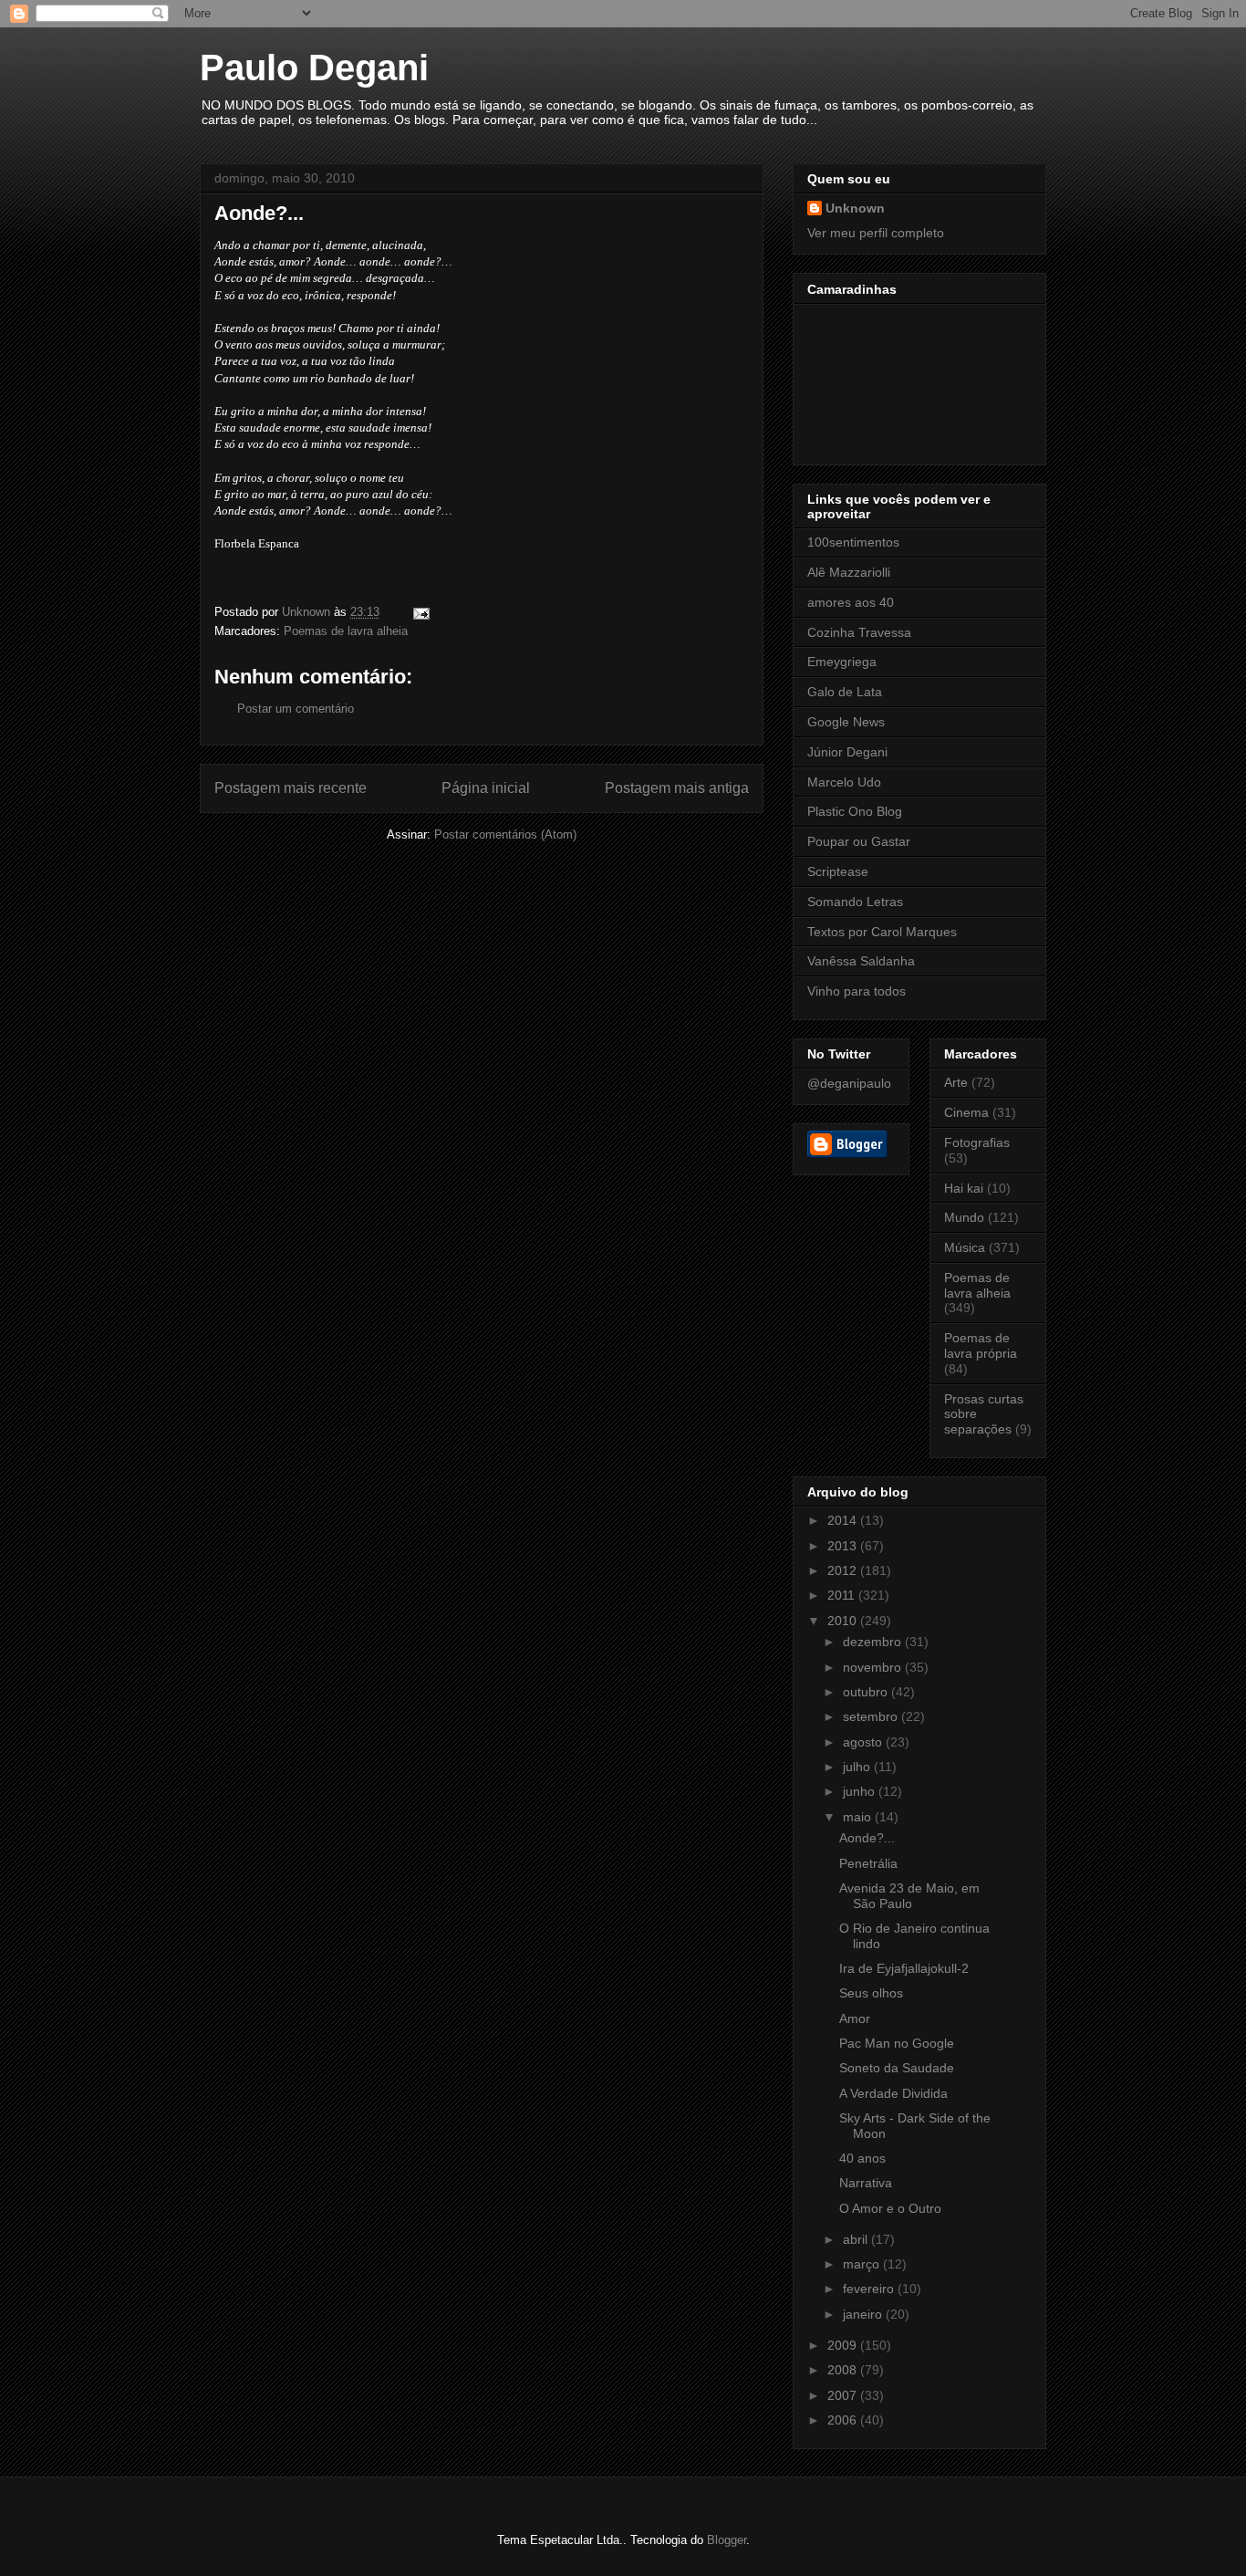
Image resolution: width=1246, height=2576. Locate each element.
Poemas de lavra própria (981, 1345)
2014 (844, 1520)
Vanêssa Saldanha (861, 961)
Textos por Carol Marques (882, 932)
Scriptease (838, 871)
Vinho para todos (857, 991)
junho (861, 1791)
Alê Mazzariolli (849, 572)
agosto (864, 1742)
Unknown (855, 208)
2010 (844, 1621)
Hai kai (964, 1188)
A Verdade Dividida (893, 2093)
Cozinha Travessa (859, 632)
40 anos (862, 2158)
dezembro (874, 1642)
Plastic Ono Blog (855, 811)
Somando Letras (855, 902)
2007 (844, 2395)
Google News (846, 722)
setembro (872, 1716)
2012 (844, 1570)
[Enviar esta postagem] (420, 612)
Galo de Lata (845, 692)
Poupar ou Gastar (859, 841)
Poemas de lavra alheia (346, 631)
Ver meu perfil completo (876, 233)
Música (965, 1247)
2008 (844, 2370)
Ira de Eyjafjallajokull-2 (904, 1968)
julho (858, 1767)
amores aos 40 (851, 602)
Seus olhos (871, 1993)
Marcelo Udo (844, 782)
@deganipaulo (849, 1083)
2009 (844, 2345)
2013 (844, 1546)
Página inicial (486, 788)
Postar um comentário (296, 709)
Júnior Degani (847, 752)
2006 (844, 2420)
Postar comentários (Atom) (505, 834)
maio (859, 1817)
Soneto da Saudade (897, 2068)
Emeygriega (842, 662)
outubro (867, 1692)
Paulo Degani (314, 68)
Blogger (727, 2540)
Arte (956, 1082)
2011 (843, 1595)
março (863, 2264)
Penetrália (868, 1863)
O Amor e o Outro (890, 2208)
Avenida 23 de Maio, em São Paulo (909, 1896)
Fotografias (977, 1142)
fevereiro (870, 2289)
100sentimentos (853, 542)
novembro (874, 1667)
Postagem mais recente (291, 788)
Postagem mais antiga (677, 788)
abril (857, 2239)
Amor (855, 2018)
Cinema (966, 1112)
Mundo (964, 1217)
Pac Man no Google (897, 2043)
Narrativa (866, 2183)
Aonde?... (867, 1838)
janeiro (864, 2314)
